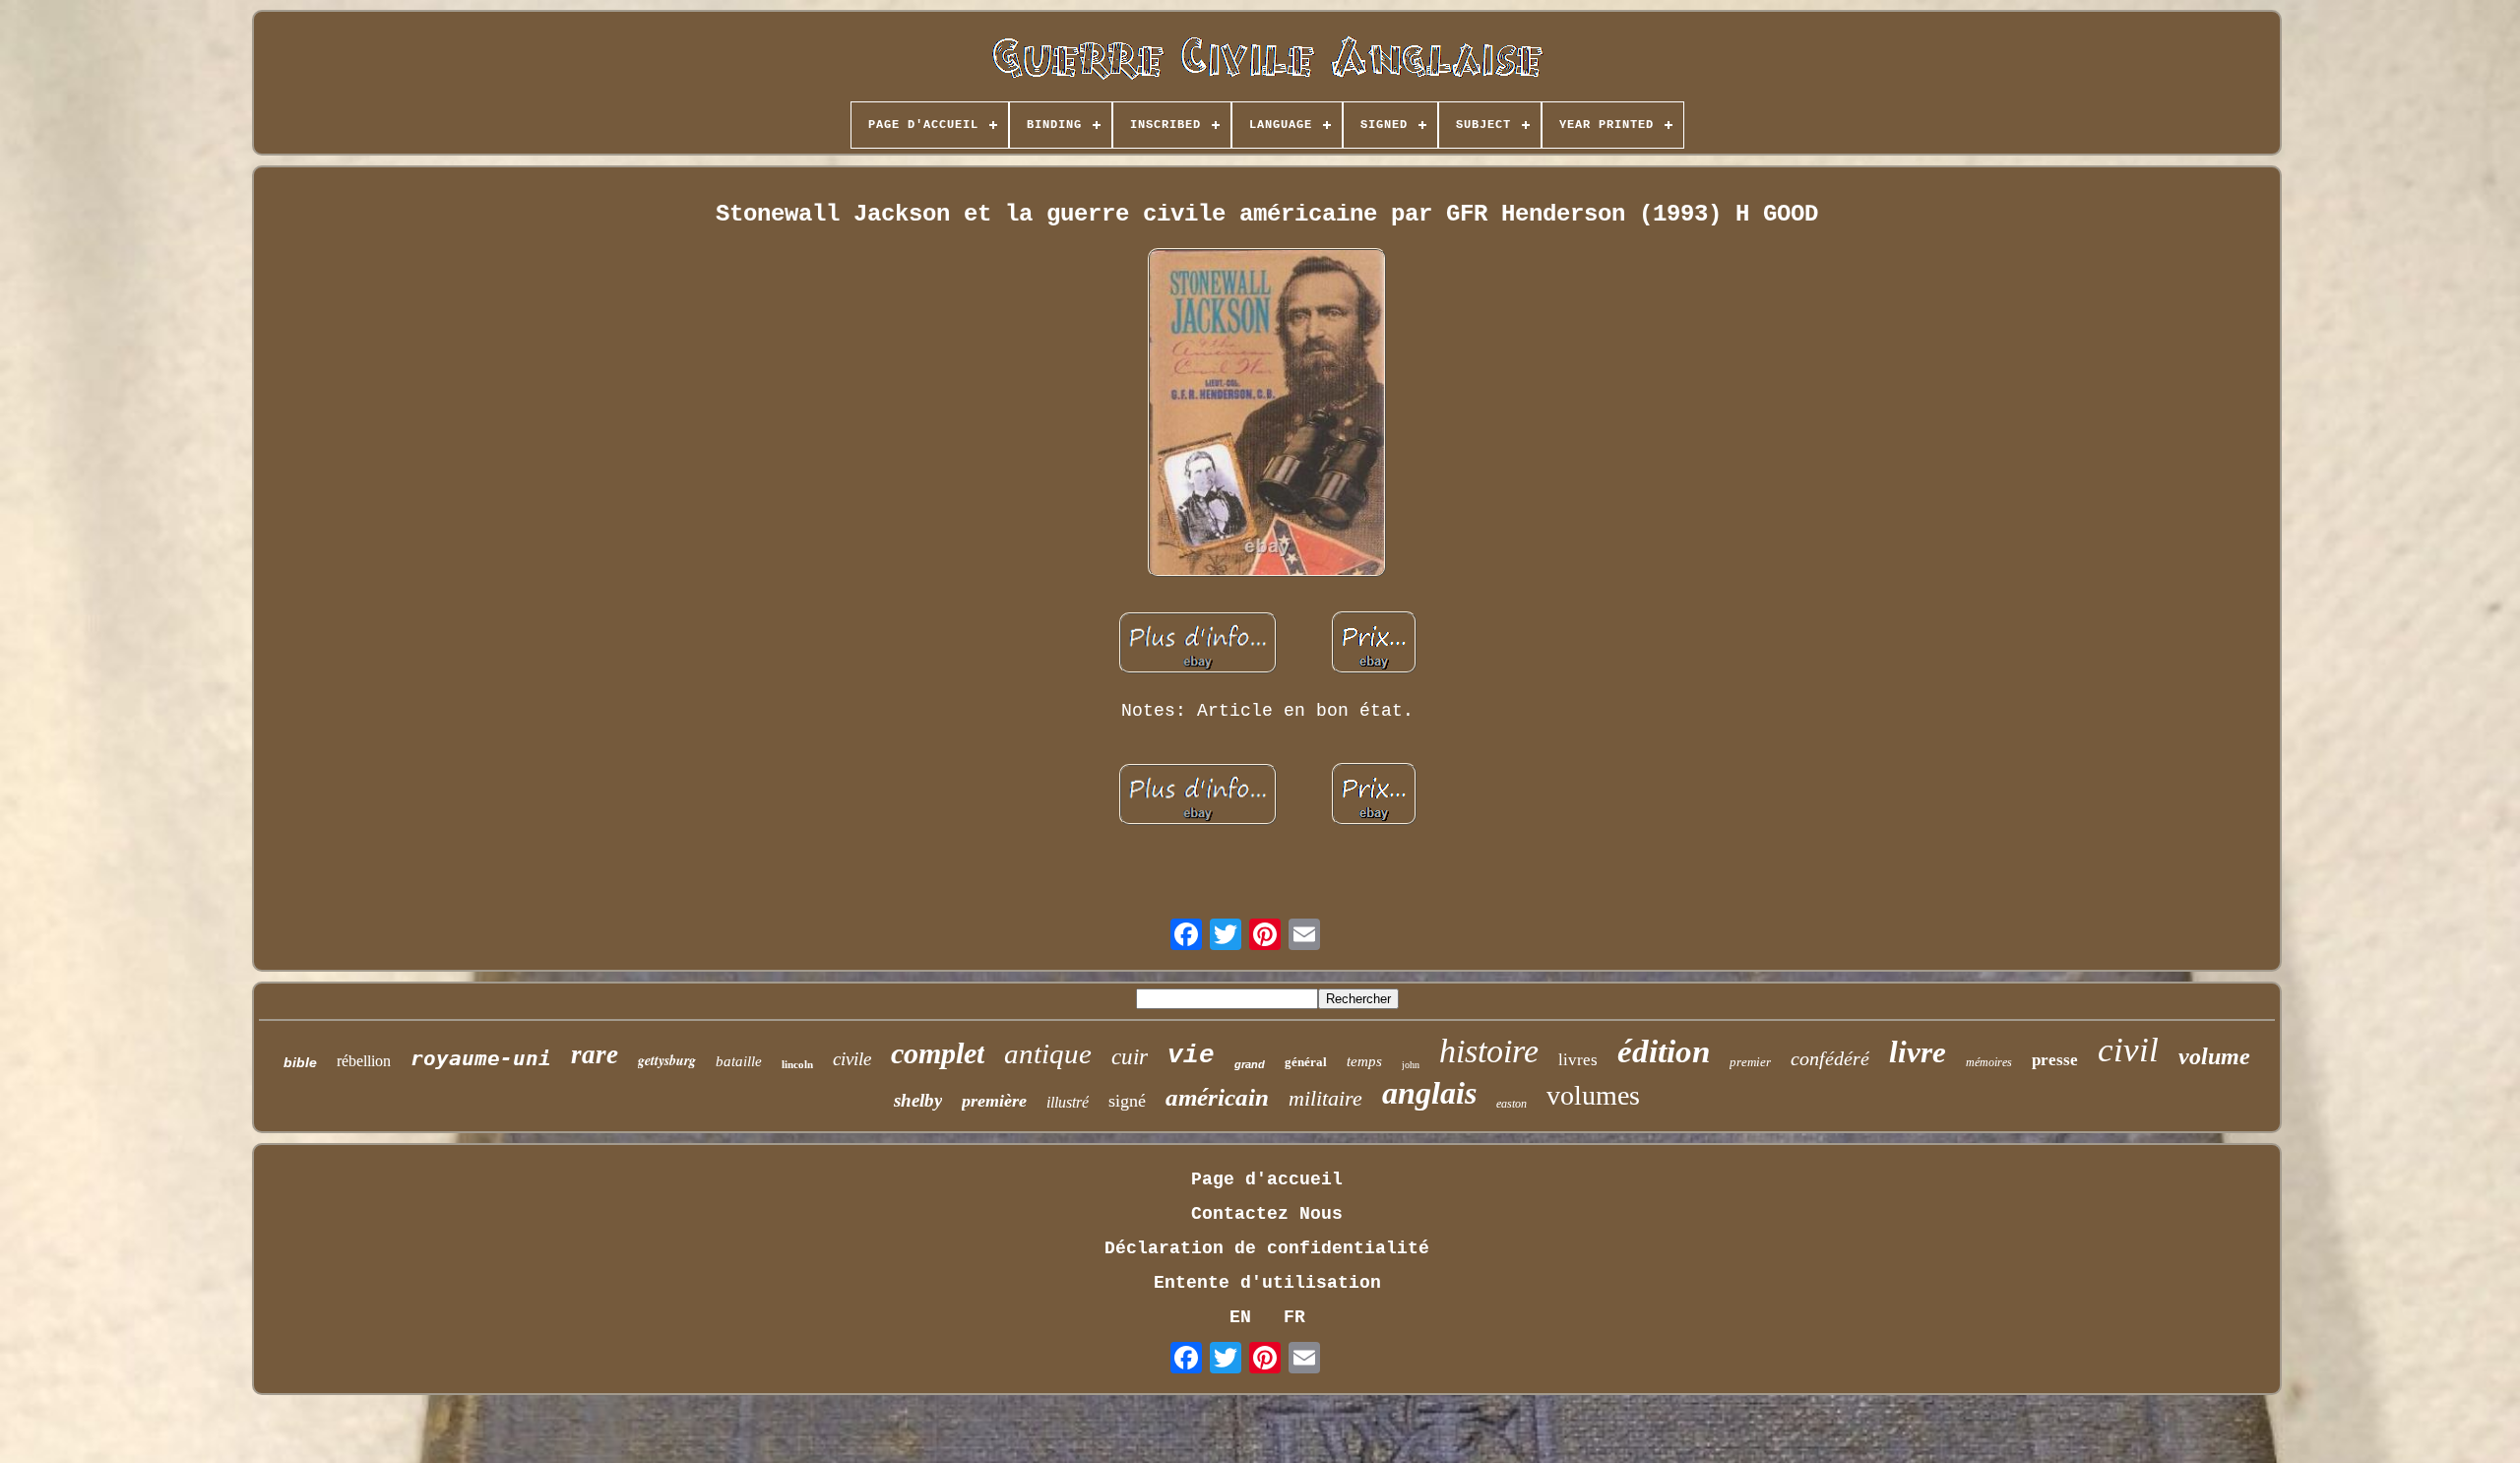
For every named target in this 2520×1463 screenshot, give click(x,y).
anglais (1429, 1093)
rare (595, 1054)
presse (2055, 1060)
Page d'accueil (1267, 1179)
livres (1578, 1060)
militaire (1325, 1098)
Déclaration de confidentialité (1267, 1248)
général (1306, 1062)
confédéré (1830, 1058)
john (1411, 1065)
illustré (1068, 1102)
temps (1364, 1061)
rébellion (364, 1061)
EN (1240, 1317)
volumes (1593, 1095)
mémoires (1989, 1062)
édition (1664, 1051)
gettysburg (667, 1060)
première (994, 1101)
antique (1048, 1053)
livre (1918, 1052)
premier (1750, 1062)
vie (1191, 1055)
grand (1250, 1064)
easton (1512, 1104)
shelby (918, 1100)
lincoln (797, 1064)
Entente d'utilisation (1267, 1283)
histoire (1489, 1051)
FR (1294, 1317)
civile (852, 1059)
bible (300, 1062)
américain (1217, 1097)
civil (2128, 1050)
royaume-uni (481, 1058)
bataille (739, 1061)
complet (938, 1053)
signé (1127, 1101)
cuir (1130, 1057)
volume (2214, 1056)
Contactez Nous (1267, 1214)
